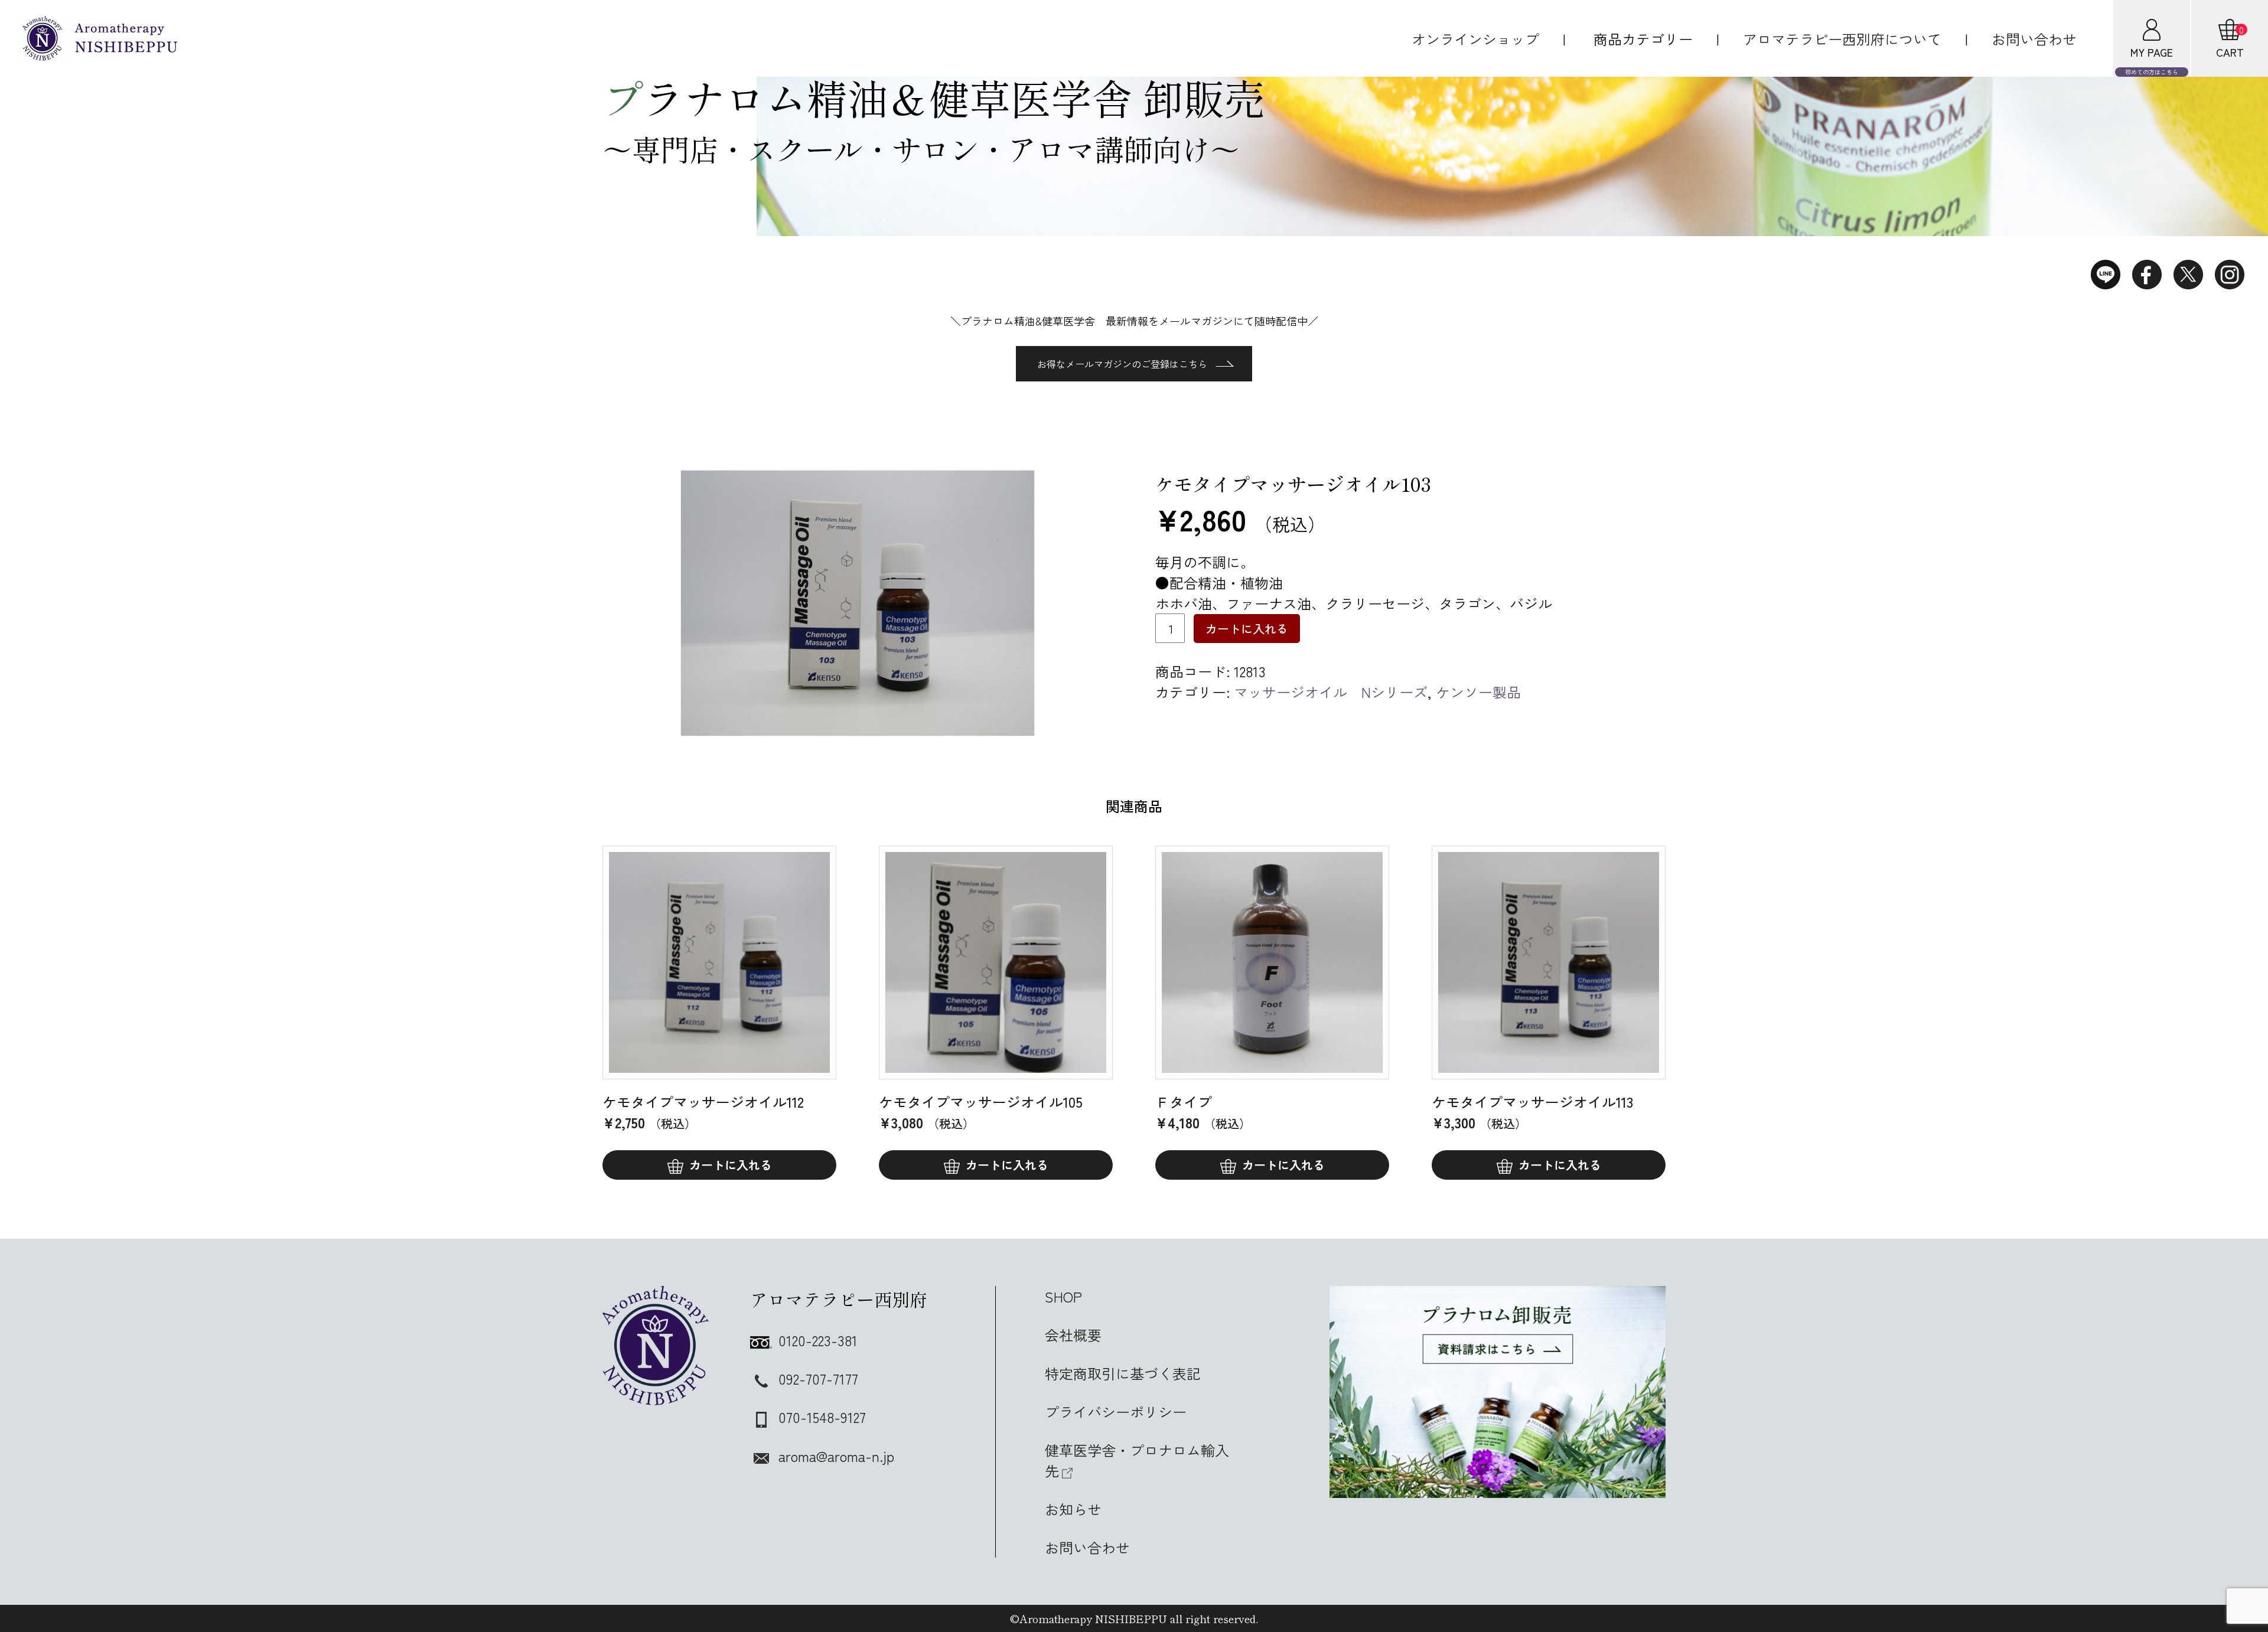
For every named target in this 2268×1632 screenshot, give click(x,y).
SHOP (1063, 1296)
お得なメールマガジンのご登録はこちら (1122, 364)
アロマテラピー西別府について (1842, 39)
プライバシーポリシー (1116, 1411)
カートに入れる (1247, 629)
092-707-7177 (818, 1378)
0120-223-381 (818, 1340)
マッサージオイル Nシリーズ (1331, 692)
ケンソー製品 (1478, 692)
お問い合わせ (2034, 39)
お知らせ (1073, 1509)
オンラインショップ (1475, 39)
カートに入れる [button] (731, 1165)
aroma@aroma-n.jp (836, 1456)
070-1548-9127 (822, 1417)
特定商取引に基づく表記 (1123, 1373)
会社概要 (1073, 1335)
